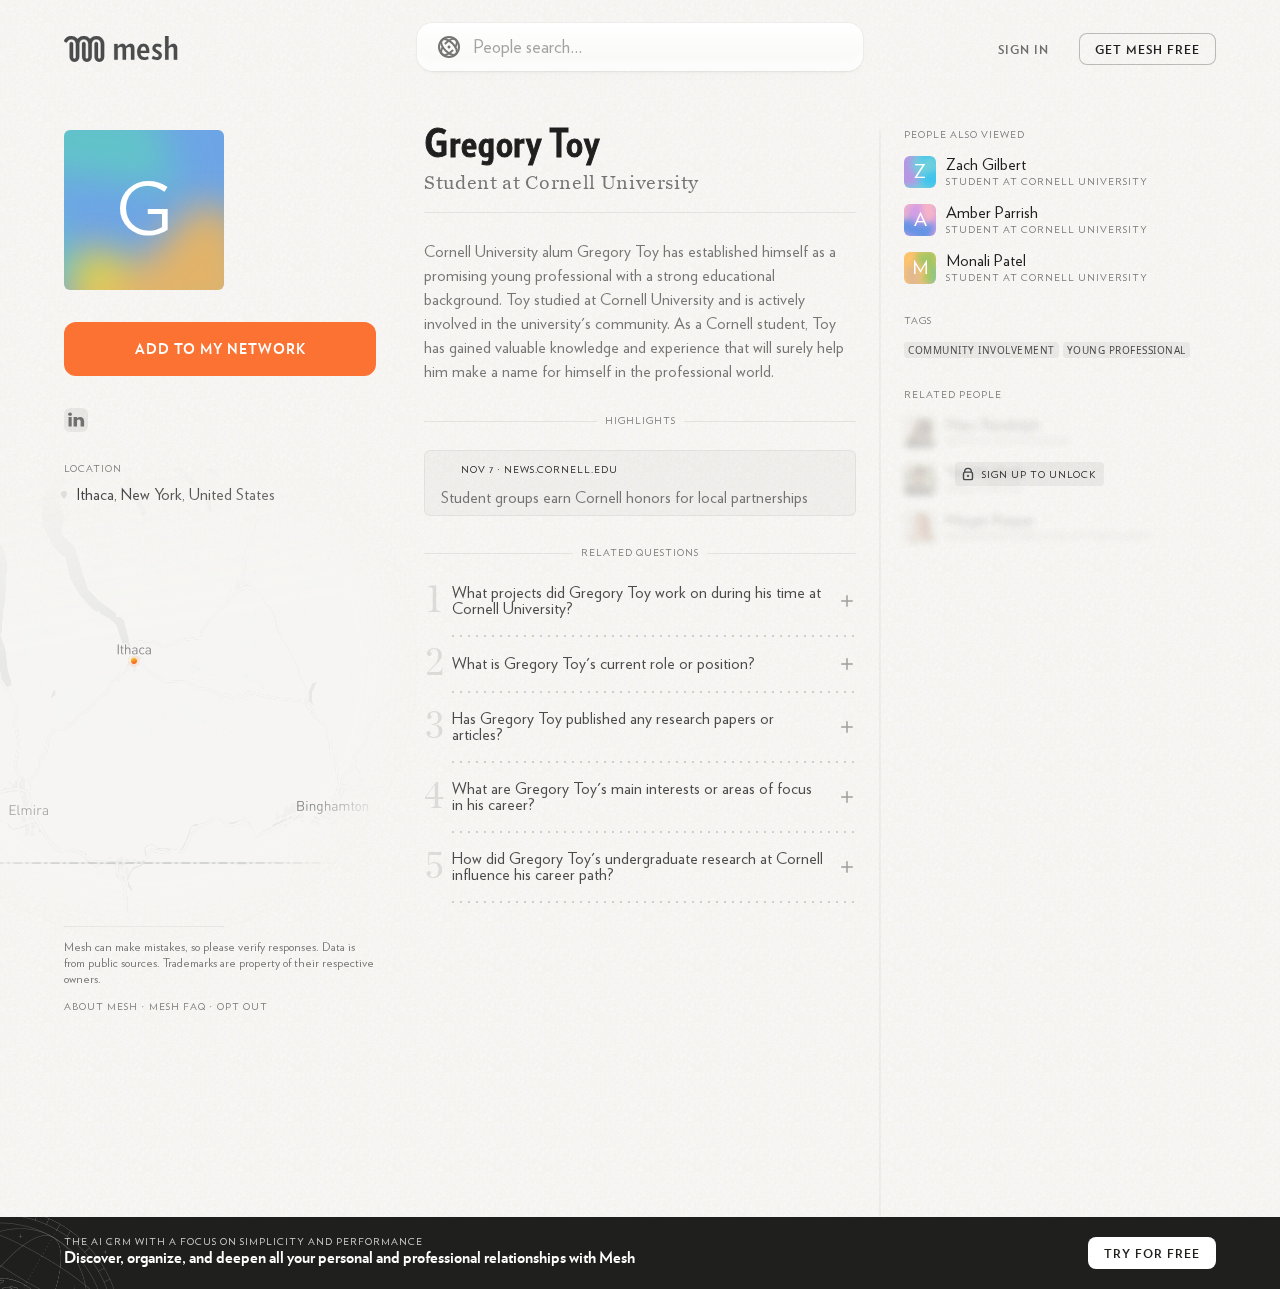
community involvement (981, 350)
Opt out (242, 1007)
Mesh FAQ (177, 1007)
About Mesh (101, 1007)
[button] (177, 1007)
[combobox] (640, 47)
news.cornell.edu (561, 470)
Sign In (1023, 49)
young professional (1126, 350)
